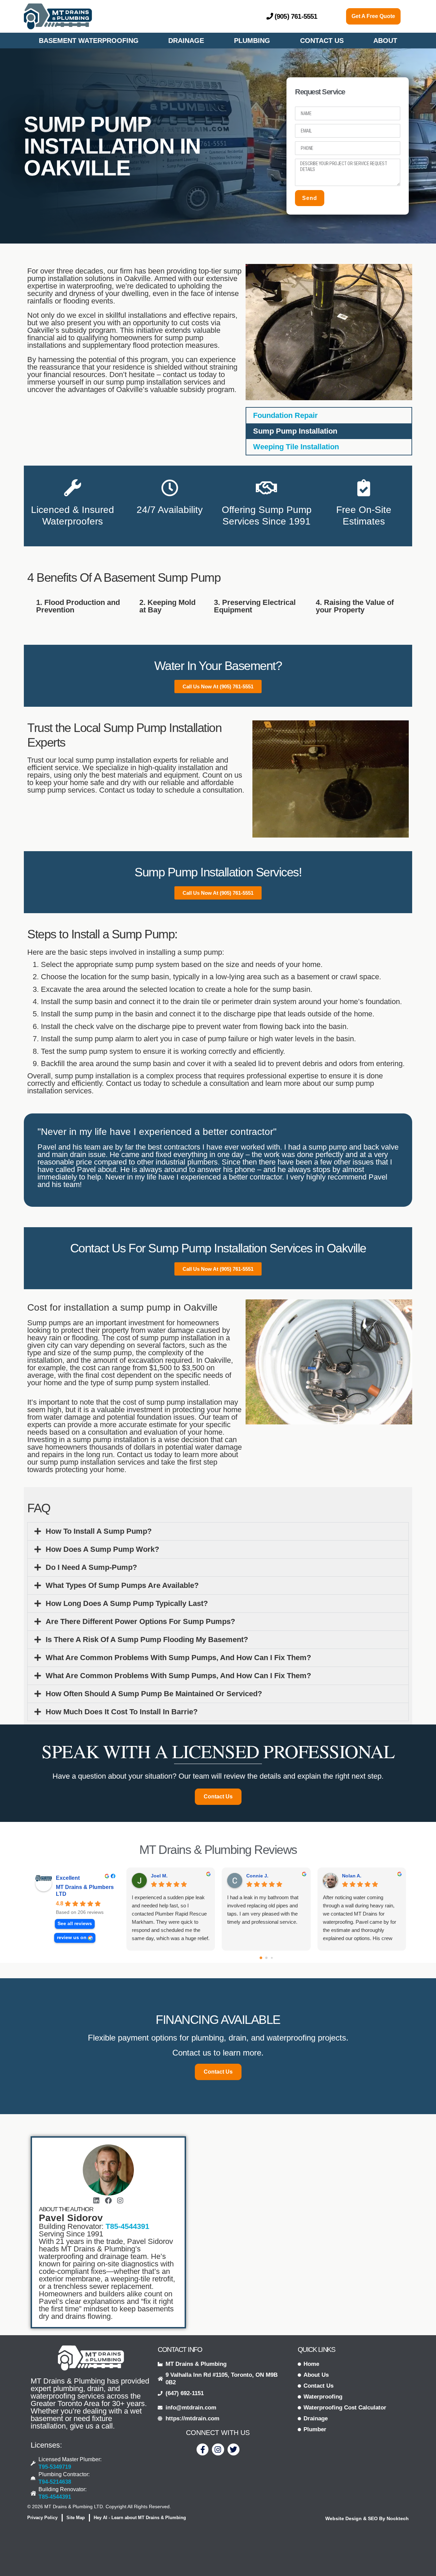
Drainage (186, 41)
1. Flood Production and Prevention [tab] (78, 606)
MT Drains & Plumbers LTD (85, 1891)
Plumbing (252, 41)
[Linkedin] (96, 2201)
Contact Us (322, 41)
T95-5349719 (55, 2467)
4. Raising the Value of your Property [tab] (355, 606)
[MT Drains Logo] (91, 2358)
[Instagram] (120, 2201)
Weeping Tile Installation (296, 447)
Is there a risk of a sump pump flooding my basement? (147, 1640)
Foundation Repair (285, 415)
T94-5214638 (55, 2482)
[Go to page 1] (266, 1958)
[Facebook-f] (203, 2449)
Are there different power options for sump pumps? (140, 1621)
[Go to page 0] (261, 1958)
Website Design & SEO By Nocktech (367, 2518)
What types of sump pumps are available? (122, 1585)
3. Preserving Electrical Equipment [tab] (255, 606)
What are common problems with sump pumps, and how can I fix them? (178, 1658)
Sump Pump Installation (295, 431)
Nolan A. (352, 1876)
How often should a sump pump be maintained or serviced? (154, 1694)
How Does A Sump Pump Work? (102, 1549)
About (385, 41)
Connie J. (257, 1876)
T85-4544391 (127, 2226)
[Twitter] (233, 2449)
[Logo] (58, 16)
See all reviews (75, 1924)
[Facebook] (108, 2201)
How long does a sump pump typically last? (127, 1603)
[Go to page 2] (272, 1958)
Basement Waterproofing (89, 41)
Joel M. (159, 1876)
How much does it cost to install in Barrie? (122, 1712)
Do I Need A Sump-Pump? (91, 1567)
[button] (218, 1531)
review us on (72, 1938)
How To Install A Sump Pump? (99, 1531)
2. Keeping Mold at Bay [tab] (167, 606)
